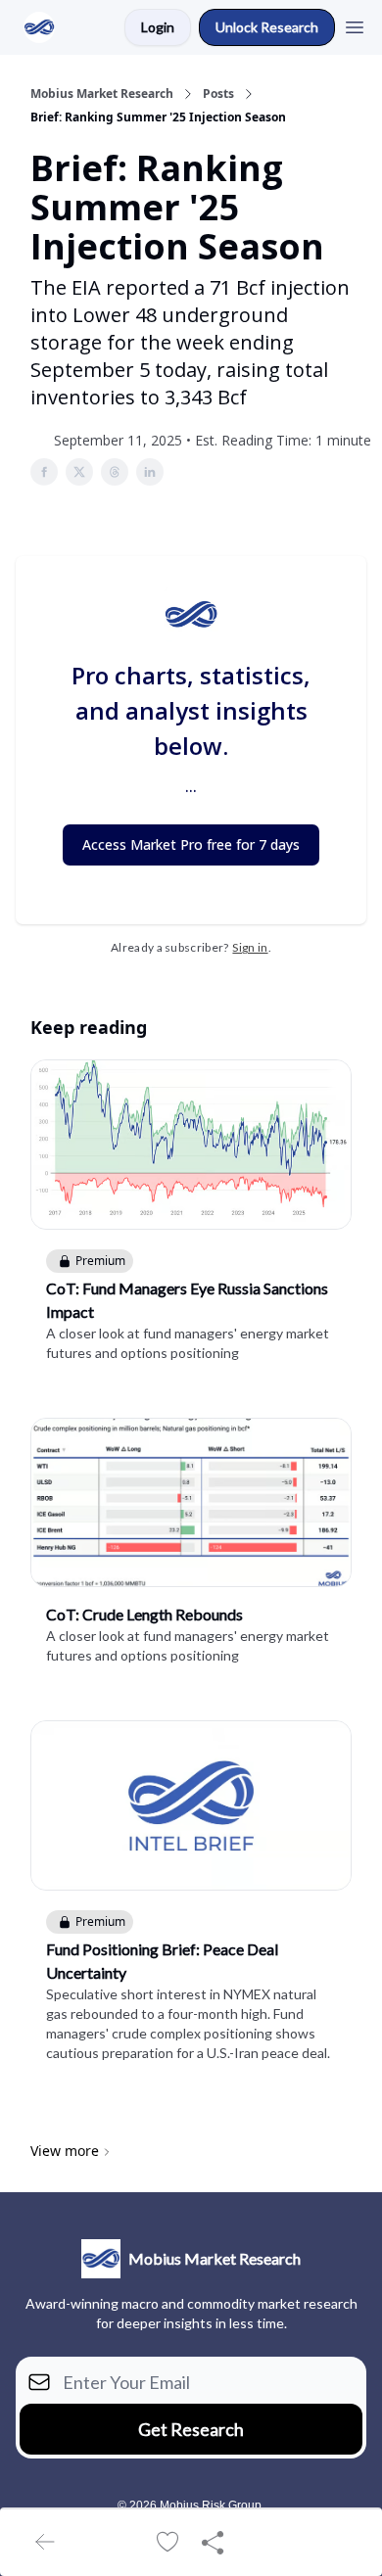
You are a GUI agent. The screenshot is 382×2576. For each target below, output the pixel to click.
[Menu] (355, 24)
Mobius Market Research (102, 94)
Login (158, 27)
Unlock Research (267, 27)
